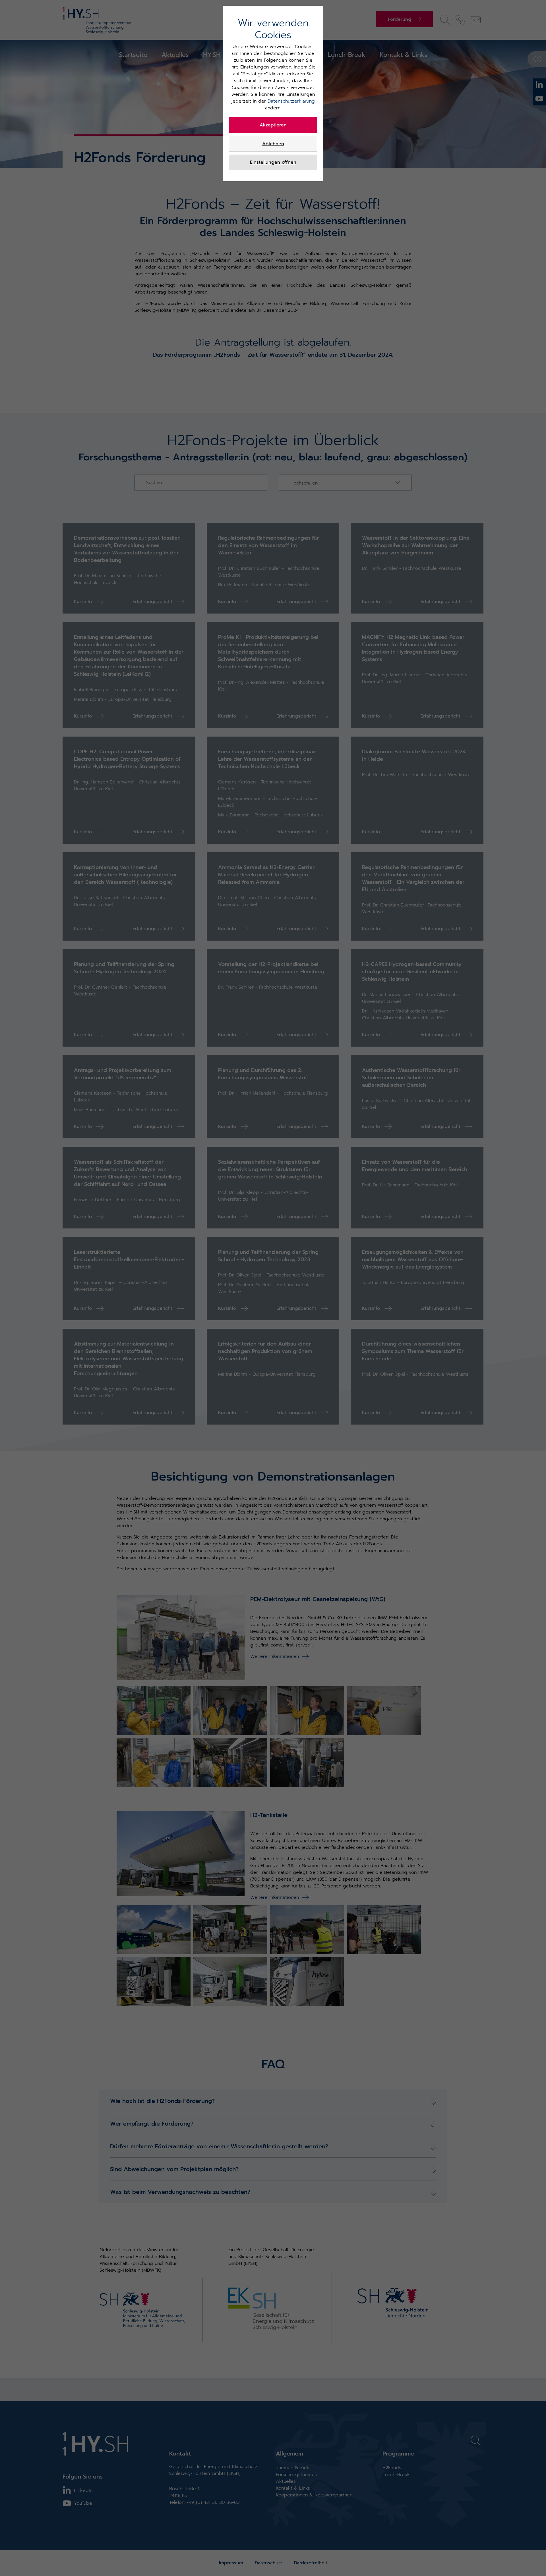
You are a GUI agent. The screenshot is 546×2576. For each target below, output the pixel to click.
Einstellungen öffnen (273, 162)
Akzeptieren (273, 125)
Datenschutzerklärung (291, 101)
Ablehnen (273, 144)
